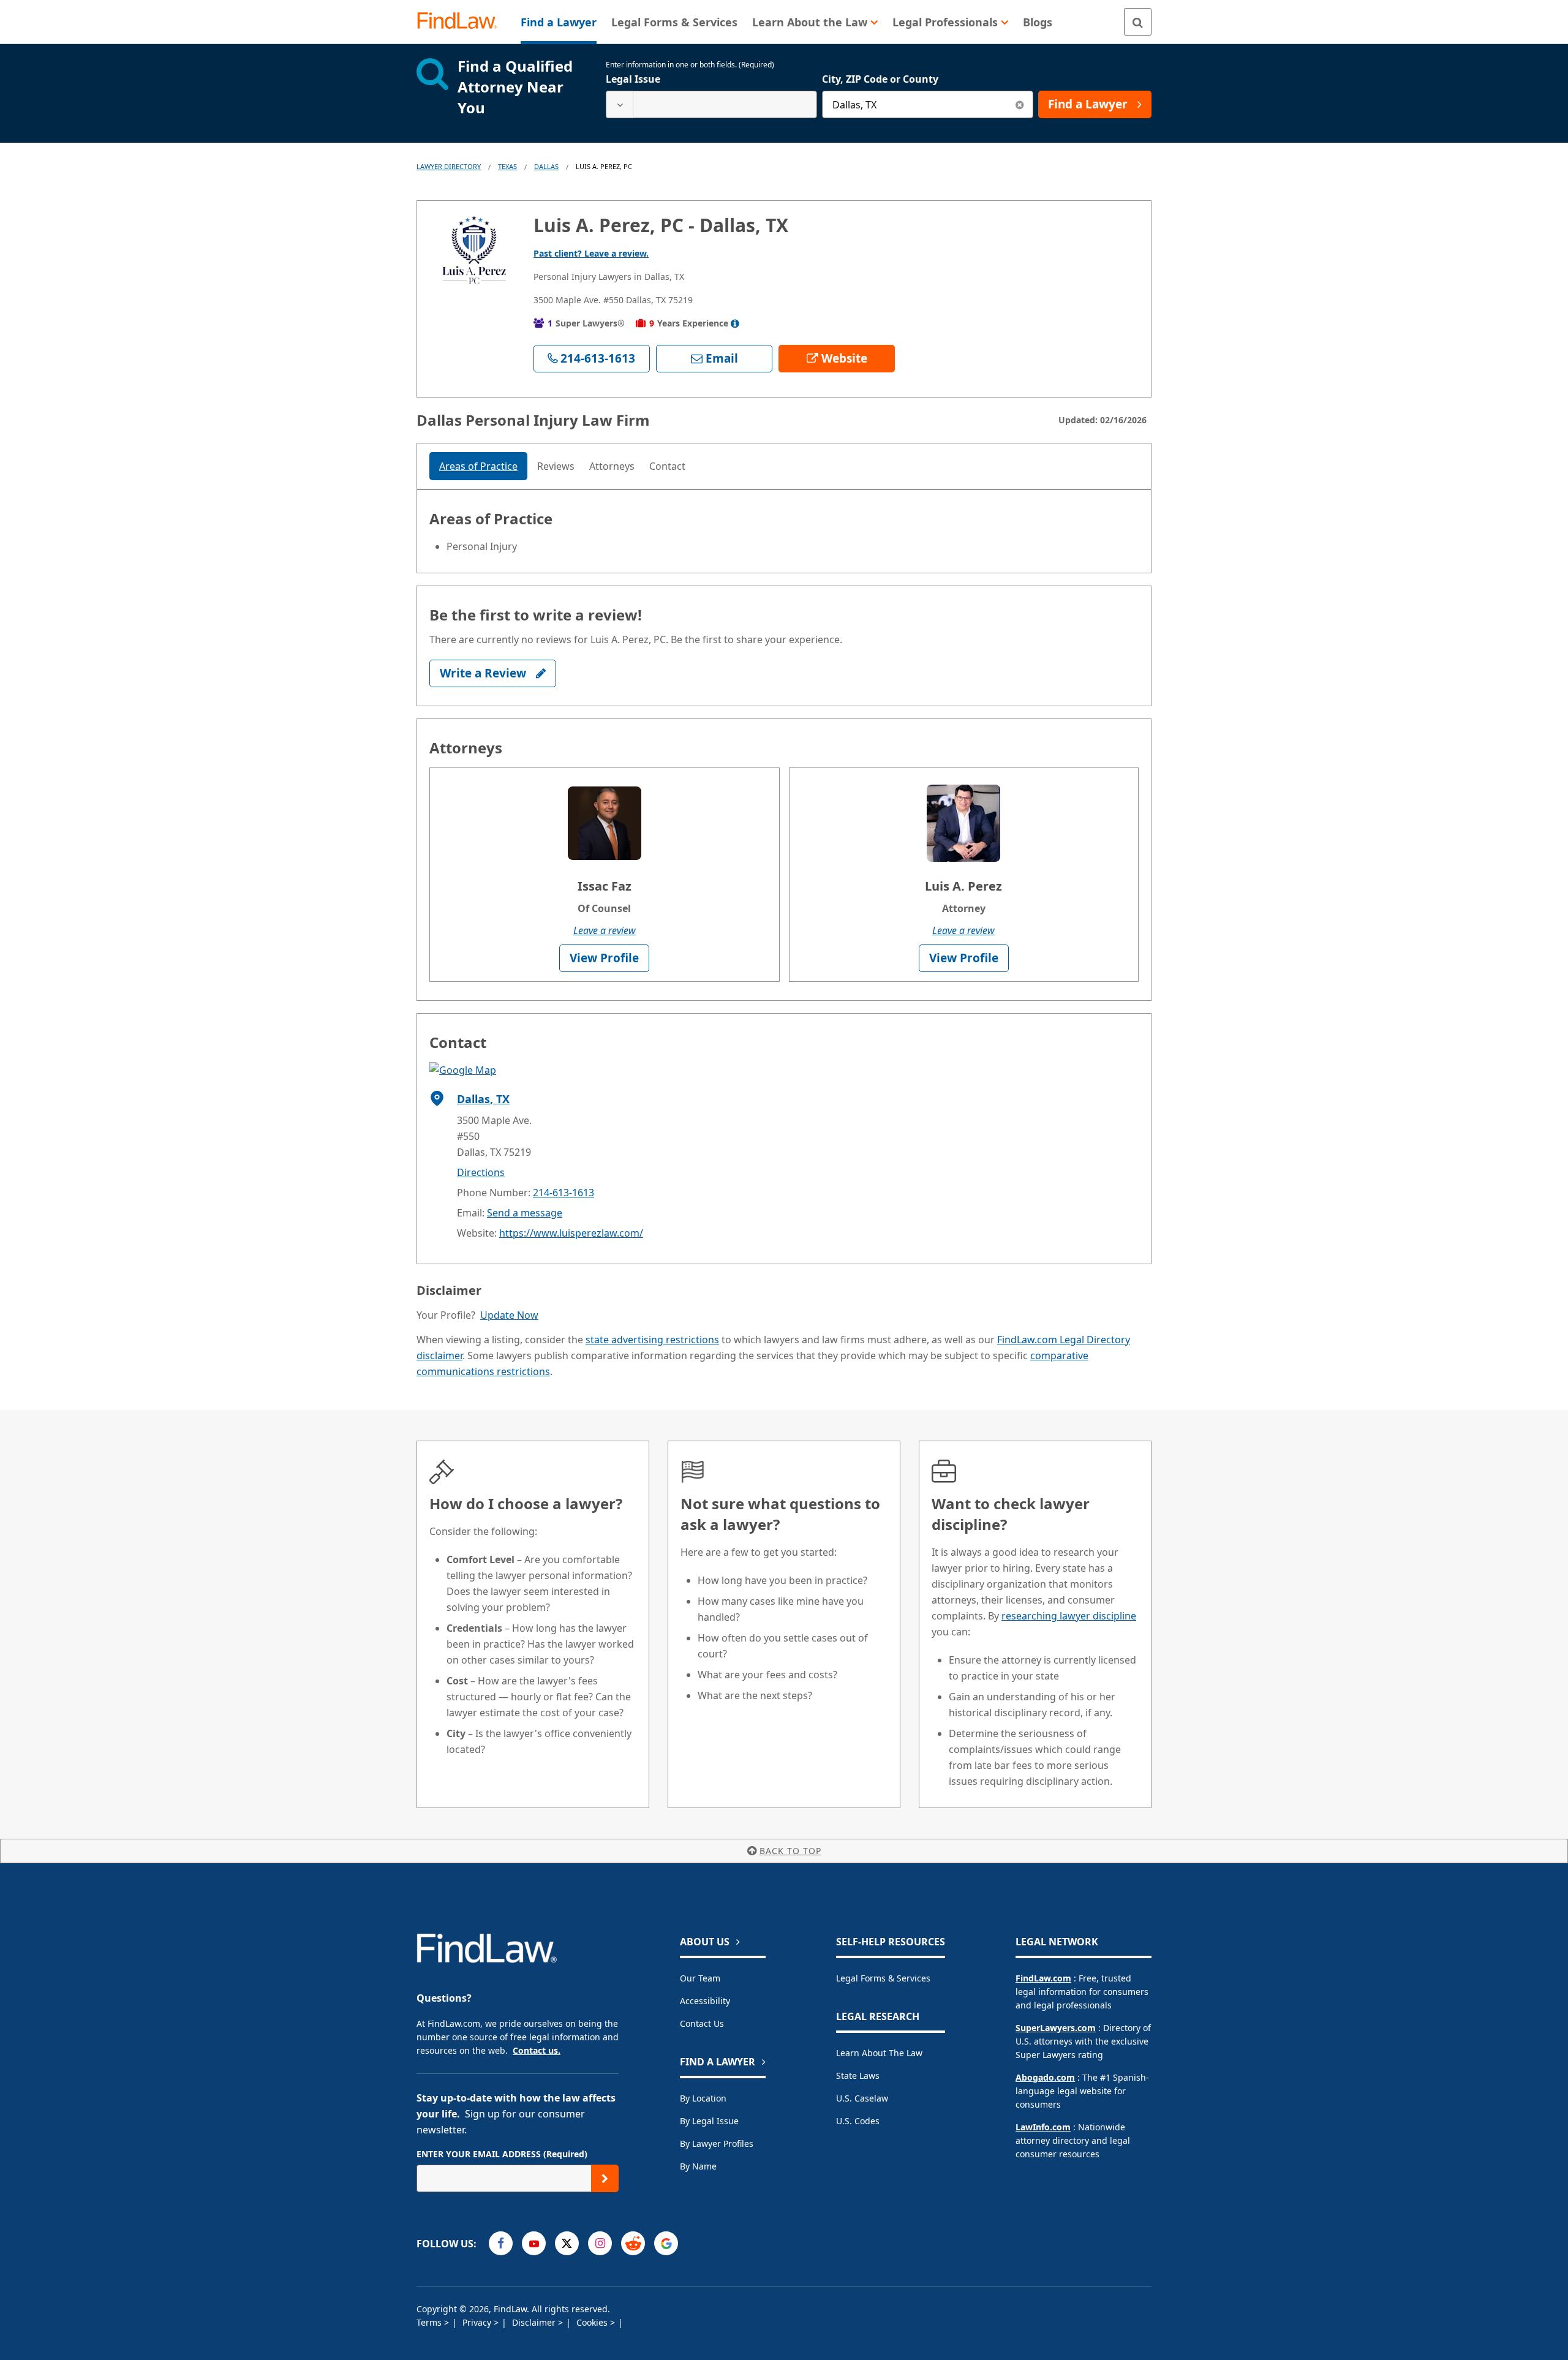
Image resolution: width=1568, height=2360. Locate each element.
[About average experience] (735, 323)
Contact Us (702, 2023)
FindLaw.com (1043, 1978)
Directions (481, 1172)
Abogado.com (1045, 2077)
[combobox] (711, 104)
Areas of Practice (478, 466)
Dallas (546, 166)
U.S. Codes (858, 2121)
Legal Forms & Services (883, 1978)
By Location (703, 2098)
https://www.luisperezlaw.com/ (571, 1233)
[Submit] (605, 2178)
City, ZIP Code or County (880, 79)
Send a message (525, 1213)
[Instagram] (600, 2243)
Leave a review (605, 930)
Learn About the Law (879, 2053)
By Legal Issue (709, 2121)
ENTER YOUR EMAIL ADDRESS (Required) (502, 2154)
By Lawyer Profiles (717, 2143)
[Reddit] (633, 2243)
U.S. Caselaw (862, 2098)
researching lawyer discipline (1069, 1616)
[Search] (1138, 22)
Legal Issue (633, 79)
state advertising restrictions (652, 1340)
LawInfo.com (1043, 2127)
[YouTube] (534, 2243)
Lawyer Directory (449, 166)
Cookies (593, 2322)
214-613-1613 (563, 1193)
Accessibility (705, 2001)
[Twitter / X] (567, 2243)
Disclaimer (535, 2322)
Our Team (700, 1978)
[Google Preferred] (666, 2243)
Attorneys (612, 466)
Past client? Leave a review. (591, 253)
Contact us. (537, 2050)
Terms (430, 2322)
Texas (507, 166)
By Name (698, 2166)
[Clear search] (1020, 104)
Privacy (478, 2322)
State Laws (858, 2075)
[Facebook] (501, 2243)
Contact (667, 466)
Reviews (556, 466)
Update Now (509, 1315)
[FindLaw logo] (462, 22)
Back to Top (790, 1851)
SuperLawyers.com (1056, 2028)
